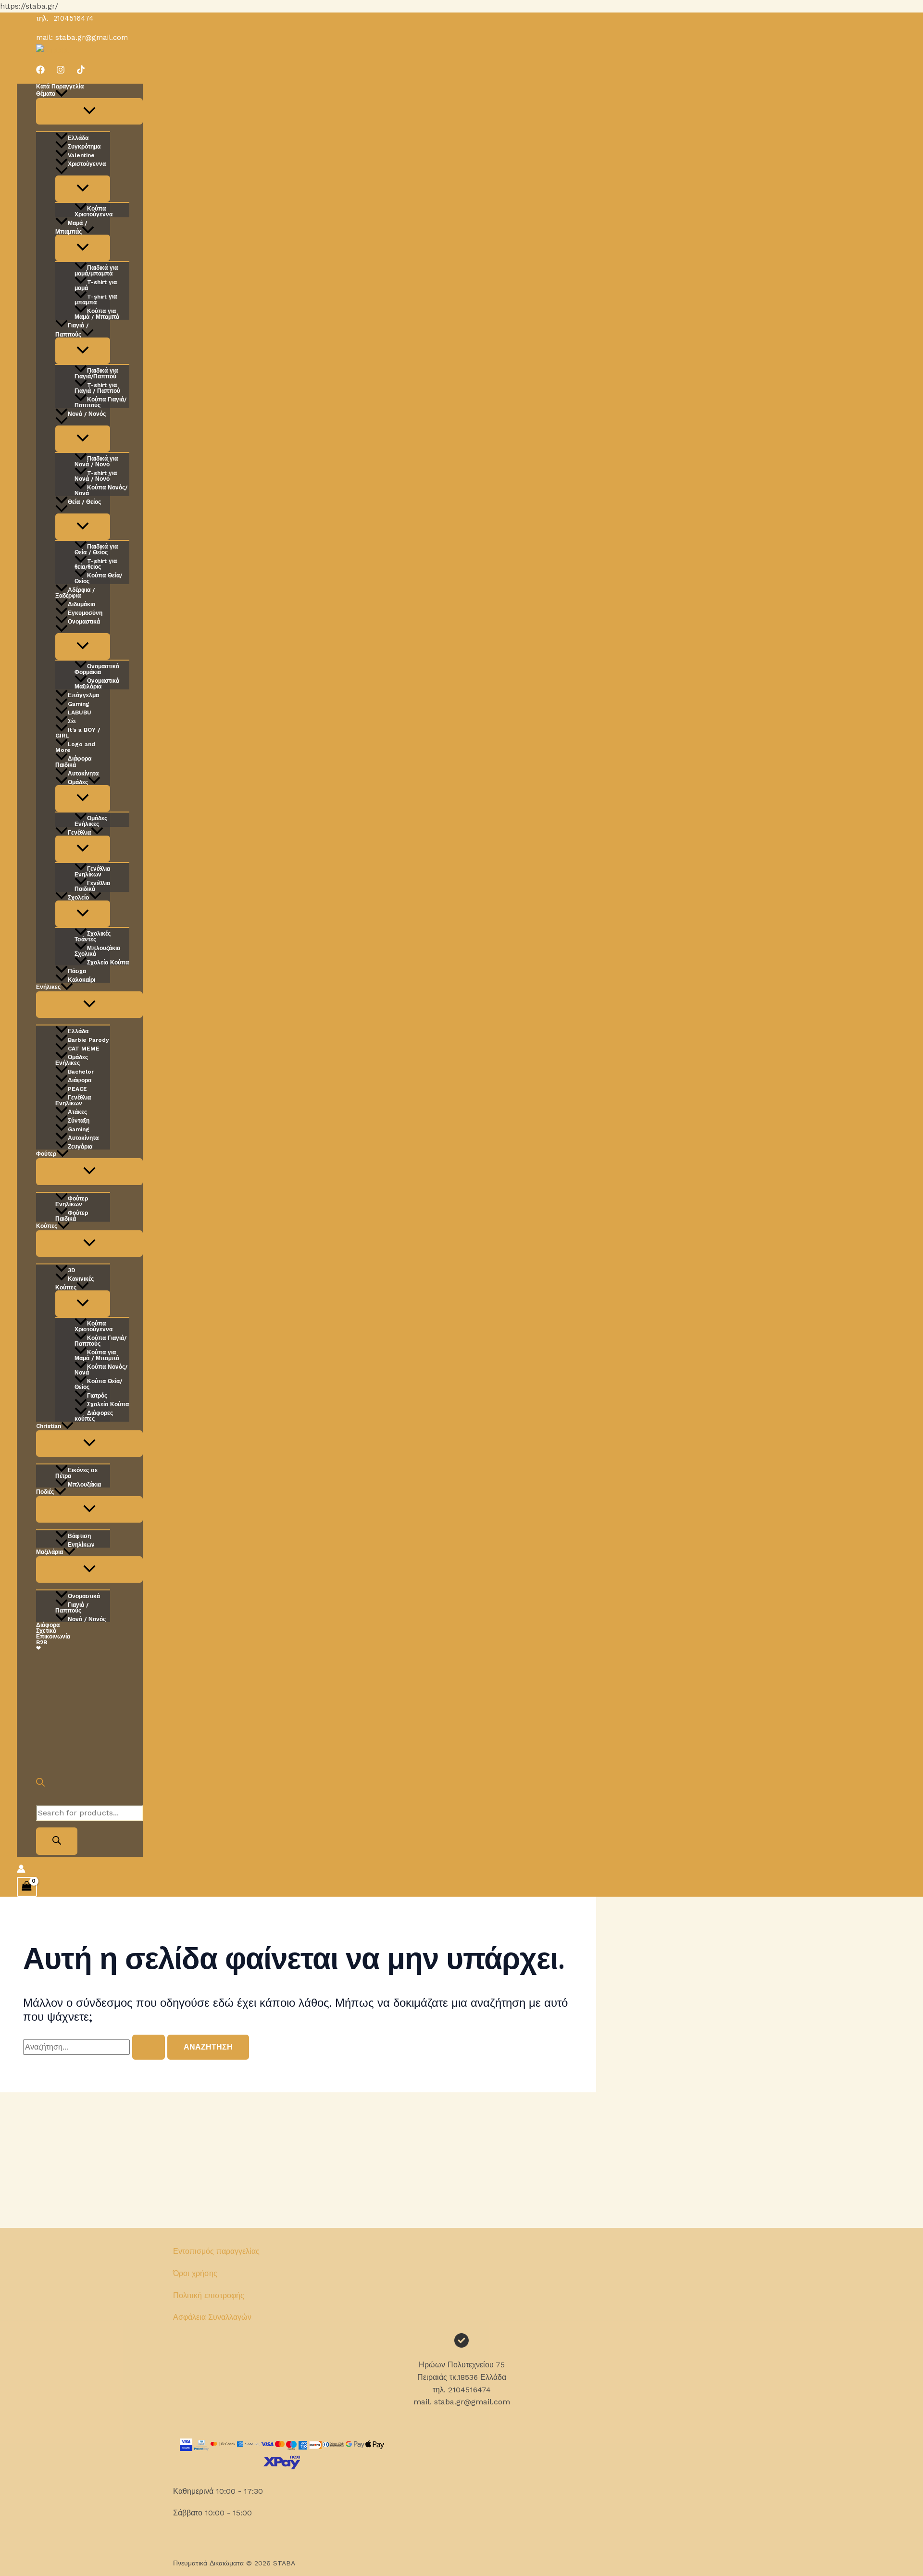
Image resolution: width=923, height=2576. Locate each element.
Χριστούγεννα (87, 164)
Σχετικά (46, 1631)
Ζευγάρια (80, 1146)
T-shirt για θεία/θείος (96, 564)
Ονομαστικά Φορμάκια (97, 669)
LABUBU (80, 712)
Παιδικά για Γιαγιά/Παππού (96, 373)
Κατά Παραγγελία (60, 87)
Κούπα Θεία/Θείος (98, 578)
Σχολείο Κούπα (108, 962)
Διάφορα (80, 1080)
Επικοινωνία (53, 1637)
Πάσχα (77, 971)
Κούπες (47, 1226)
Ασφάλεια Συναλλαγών (212, 2317)
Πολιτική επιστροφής (209, 2295)
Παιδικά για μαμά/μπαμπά (96, 270)
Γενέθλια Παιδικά (92, 886)
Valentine (81, 155)
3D (72, 1270)
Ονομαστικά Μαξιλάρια (97, 683)
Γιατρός (97, 1395)
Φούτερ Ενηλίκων (72, 1201)
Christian (49, 1426)
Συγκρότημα (84, 146)
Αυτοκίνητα (83, 773)
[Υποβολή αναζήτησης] (149, 2047)
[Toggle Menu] (89, 111)
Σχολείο (78, 897)
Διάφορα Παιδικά (73, 762)
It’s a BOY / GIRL (78, 732)
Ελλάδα (78, 138)
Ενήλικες (48, 987)
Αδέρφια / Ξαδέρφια (75, 593)
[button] (62, 94)
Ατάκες (77, 1112)
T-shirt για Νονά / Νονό (96, 476)
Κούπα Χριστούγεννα (94, 211)
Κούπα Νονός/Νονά (101, 490)
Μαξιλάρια (50, 1552)
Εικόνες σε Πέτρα (76, 1473)
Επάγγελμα (83, 695)
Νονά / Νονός (87, 414)
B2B (42, 1642)
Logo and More (75, 747)
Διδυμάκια (81, 604)
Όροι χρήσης (195, 2273)
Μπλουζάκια (84, 1484)
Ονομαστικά (84, 622)
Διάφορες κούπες (94, 1416)
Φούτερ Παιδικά (72, 1216)
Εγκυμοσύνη (85, 613)
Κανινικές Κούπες (75, 1283)
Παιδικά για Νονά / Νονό (96, 461)
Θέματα (46, 94)
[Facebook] (40, 71)
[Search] (57, 1841)
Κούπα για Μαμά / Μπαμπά (97, 314)
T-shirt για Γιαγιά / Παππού (97, 388)
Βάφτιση (79, 1536)
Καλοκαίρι (81, 980)
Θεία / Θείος (84, 502)
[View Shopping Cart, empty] (27, 1887)
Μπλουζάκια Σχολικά (97, 951)
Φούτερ (46, 1154)
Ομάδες (78, 782)
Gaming (79, 704)
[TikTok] (81, 71)
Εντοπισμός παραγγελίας (216, 2251)
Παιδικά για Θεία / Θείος (96, 549)
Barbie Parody (88, 1040)
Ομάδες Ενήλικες (91, 821)
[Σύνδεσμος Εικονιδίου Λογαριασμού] (21, 1871)
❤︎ (38, 1648)
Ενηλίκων (81, 1544)
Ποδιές (45, 1492)
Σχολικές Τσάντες (93, 936)
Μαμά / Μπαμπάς (71, 227)
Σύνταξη (79, 1120)
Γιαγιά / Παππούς (72, 330)
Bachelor (81, 1071)
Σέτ (72, 721)
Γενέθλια (79, 832)
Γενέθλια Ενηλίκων (92, 871)
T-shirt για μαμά (96, 285)
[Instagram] (61, 71)
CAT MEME (84, 1048)
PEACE (77, 1089)
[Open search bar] (40, 1784)
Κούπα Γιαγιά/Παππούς (100, 402)
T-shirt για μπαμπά (96, 299)
